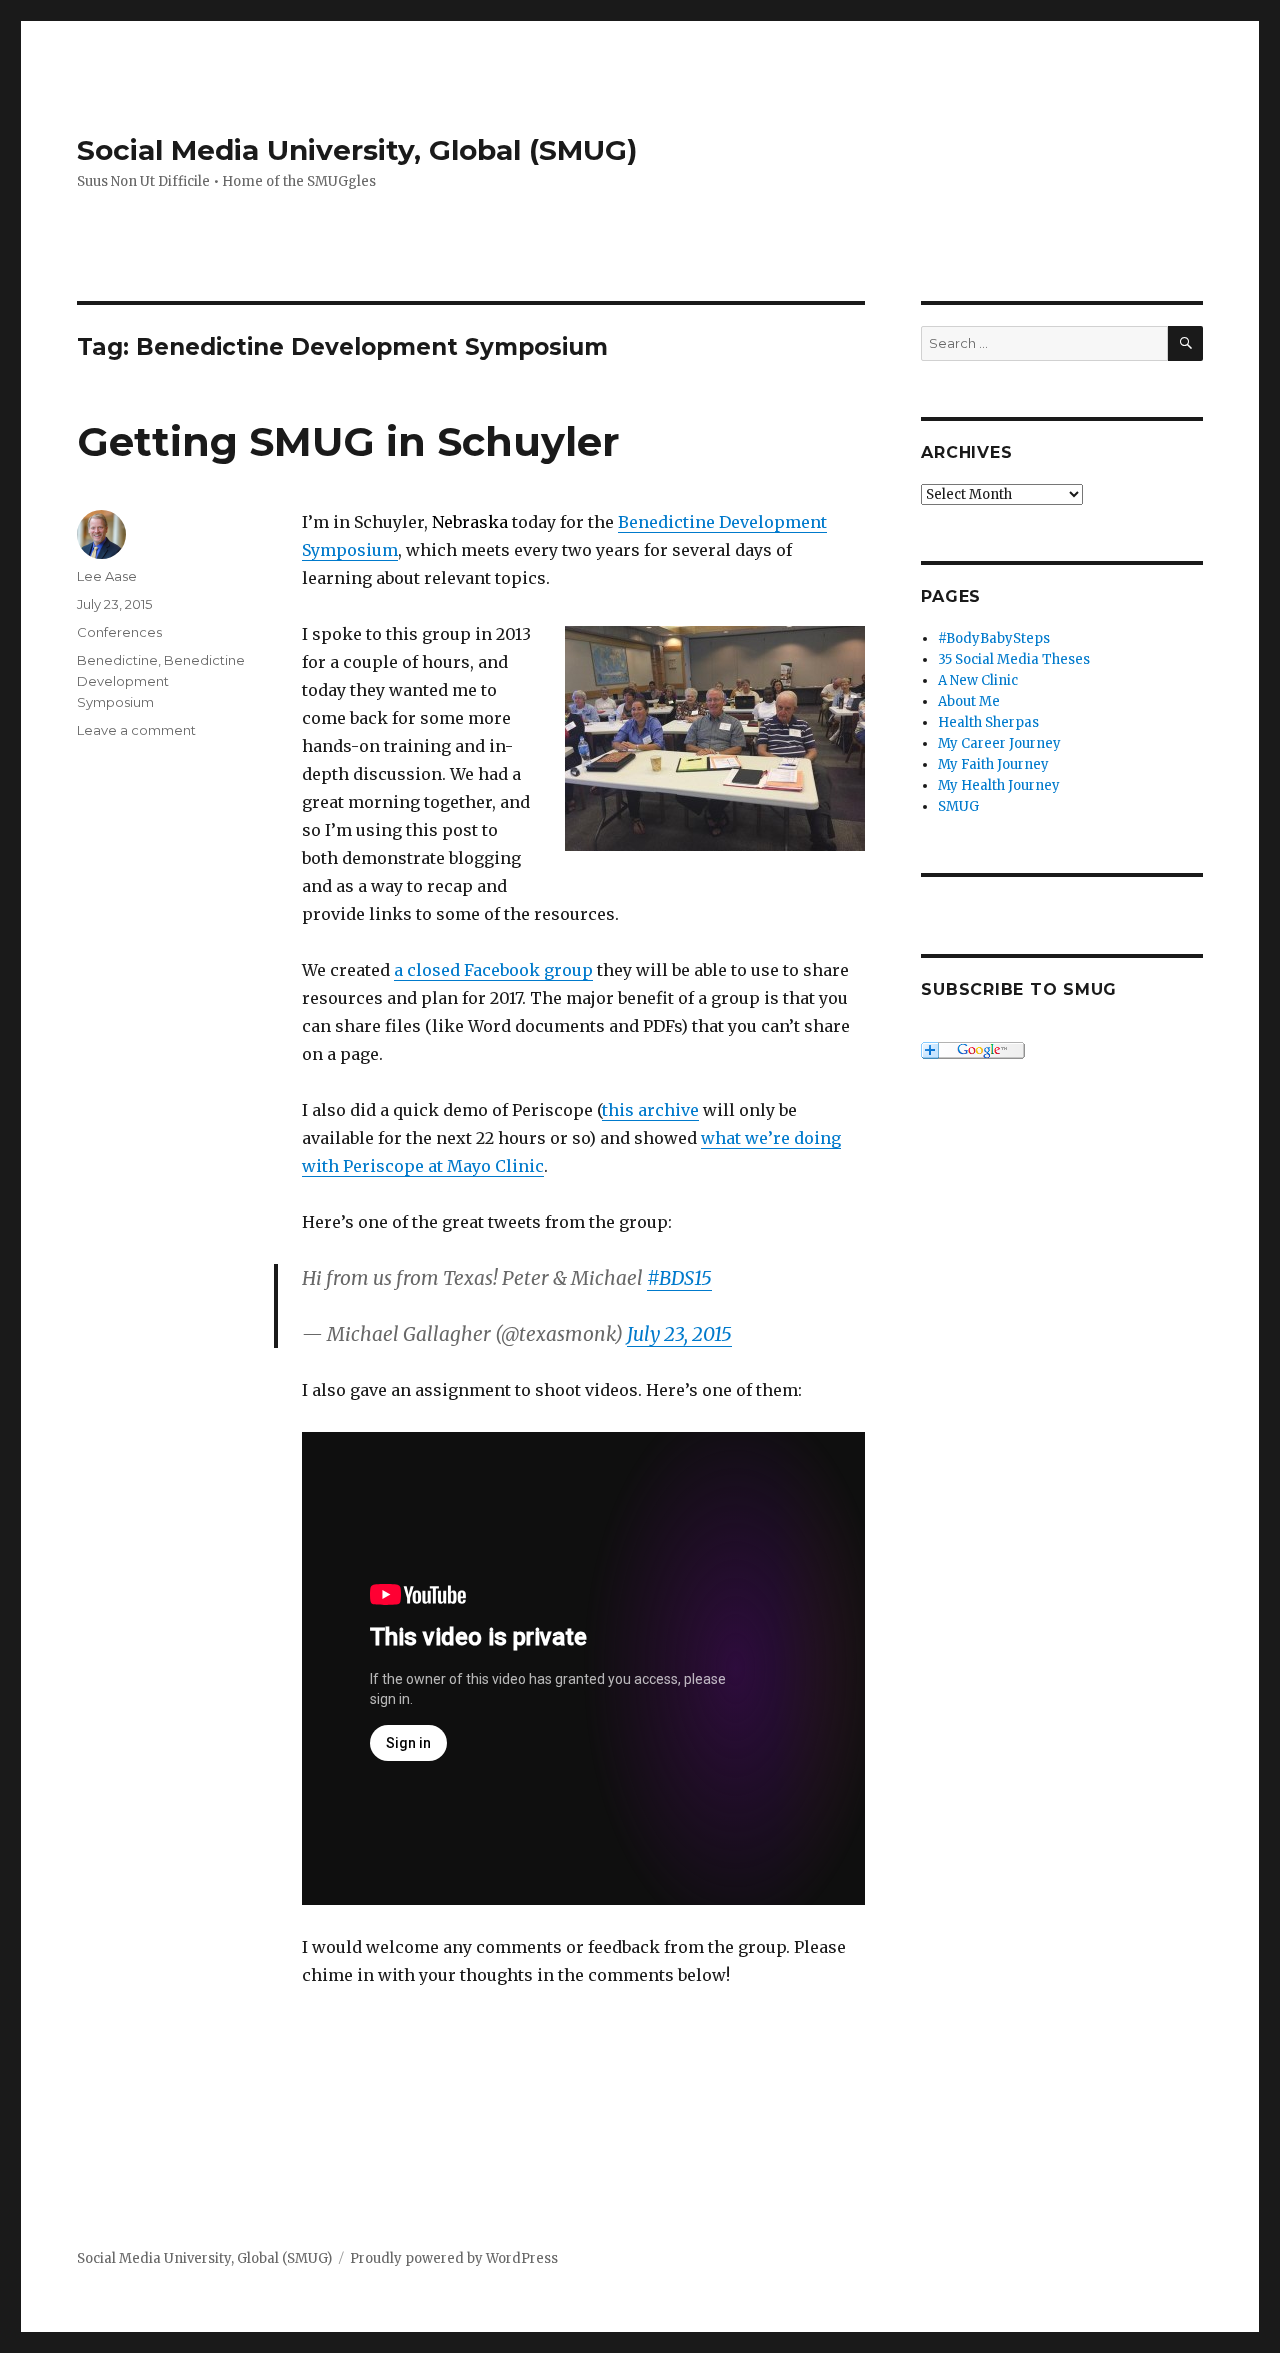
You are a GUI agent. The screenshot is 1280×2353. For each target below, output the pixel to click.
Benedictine (117, 660)
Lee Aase (107, 576)
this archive (650, 1110)
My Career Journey (999, 743)
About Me (969, 701)
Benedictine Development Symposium (161, 681)
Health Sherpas (988, 722)
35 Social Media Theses (1014, 659)
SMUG (958, 806)
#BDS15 (679, 1278)
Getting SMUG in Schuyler (348, 441)
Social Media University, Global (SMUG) (357, 150)
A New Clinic (978, 680)
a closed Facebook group (493, 970)
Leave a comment (136, 730)
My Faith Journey (993, 764)
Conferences (119, 632)
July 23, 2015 (679, 1334)
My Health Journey (999, 785)
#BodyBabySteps (994, 638)
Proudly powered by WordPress (454, 2258)
